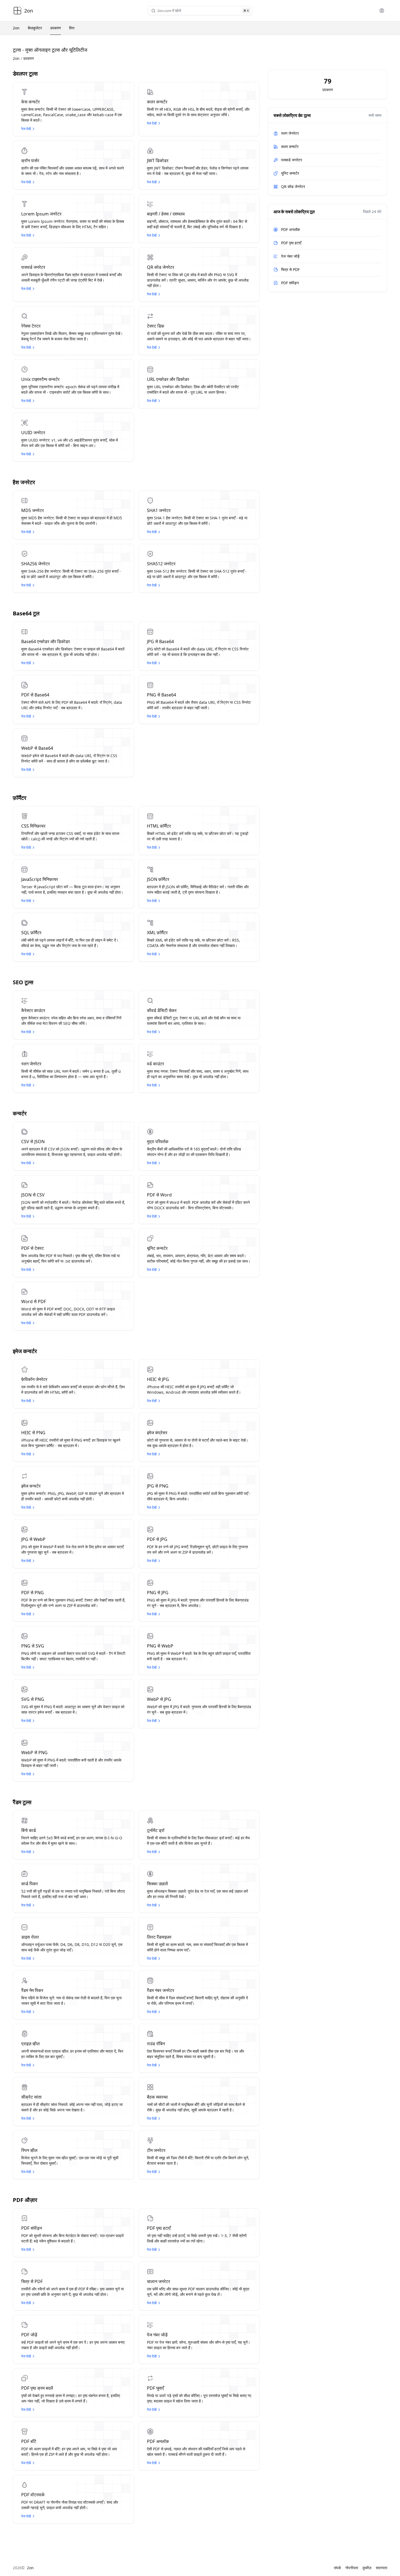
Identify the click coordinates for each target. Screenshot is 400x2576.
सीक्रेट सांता (31, 2097)
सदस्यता (381, 2568)
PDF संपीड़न (32, 2228)
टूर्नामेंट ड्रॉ (156, 1830)
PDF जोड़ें (29, 2335)
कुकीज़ (367, 2568)
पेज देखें (26, 129)
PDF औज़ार (25, 2200)
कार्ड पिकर (30, 1884)
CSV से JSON (33, 1142)
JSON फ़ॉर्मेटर (158, 879)
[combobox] (199, 11)
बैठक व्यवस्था (157, 2097)
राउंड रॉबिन (156, 2044)
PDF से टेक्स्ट (33, 1248)
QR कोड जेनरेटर (161, 267)
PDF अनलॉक (158, 2441)
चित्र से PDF (32, 2281)
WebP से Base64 (37, 748)
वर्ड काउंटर (156, 1064)
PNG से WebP (160, 1646)
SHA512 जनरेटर (161, 564)
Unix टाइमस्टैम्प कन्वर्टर (40, 379)
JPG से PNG (158, 1486)
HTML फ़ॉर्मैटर (159, 826)
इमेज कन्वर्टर (25, 1351)
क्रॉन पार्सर (30, 161)
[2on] (17, 11)
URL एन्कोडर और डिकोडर (168, 379)
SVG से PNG (33, 1699)
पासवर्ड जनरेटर (33, 267)
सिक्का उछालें (157, 1884)
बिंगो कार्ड (29, 1830)
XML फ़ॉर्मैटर (157, 933)
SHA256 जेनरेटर (36, 564)
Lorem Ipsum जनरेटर (41, 214)
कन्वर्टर (20, 1113)
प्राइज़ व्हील (30, 2044)
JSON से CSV (33, 1195)
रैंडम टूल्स (22, 1802)
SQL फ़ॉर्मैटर (31, 933)
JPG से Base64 (160, 641)
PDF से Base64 (35, 695)
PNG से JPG (158, 1593)
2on (16, 58)
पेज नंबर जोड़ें (157, 2335)
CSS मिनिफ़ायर (33, 826)
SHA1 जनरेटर (159, 510)
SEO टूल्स (23, 982)
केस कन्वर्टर (30, 102)
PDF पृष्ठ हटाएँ (159, 2228)
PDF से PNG (33, 1593)
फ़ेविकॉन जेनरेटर (34, 1379)
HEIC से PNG (33, 1433)
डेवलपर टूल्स (25, 74)
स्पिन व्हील (29, 2150)
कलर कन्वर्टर (157, 102)
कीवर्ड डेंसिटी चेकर (162, 1010)
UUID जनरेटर (33, 433)
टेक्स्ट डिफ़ (156, 326)
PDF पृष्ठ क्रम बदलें (37, 2388)
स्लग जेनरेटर (31, 1064)
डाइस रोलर (30, 1937)
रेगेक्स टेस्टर (31, 326)
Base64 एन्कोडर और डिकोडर (46, 641)
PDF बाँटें (29, 2441)
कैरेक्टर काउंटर (33, 1010)
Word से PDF (34, 1301)
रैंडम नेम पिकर (32, 1990)
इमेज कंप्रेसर (157, 1433)
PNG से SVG (33, 1646)
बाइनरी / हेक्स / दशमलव (166, 214)
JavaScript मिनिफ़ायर (40, 879)
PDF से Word (159, 1195)
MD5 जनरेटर (33, 510)
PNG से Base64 (161, 695)
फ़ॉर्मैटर (20, 798)
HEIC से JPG (158, 1379)
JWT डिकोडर (158, 161)
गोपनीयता (352, 2568)
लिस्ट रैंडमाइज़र (159, 1937)
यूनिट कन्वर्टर (157, 1248)
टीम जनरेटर (156, 2150)
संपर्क (337, 2568)
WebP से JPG (159, 1699)
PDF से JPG (157, 1539)
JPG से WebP (33, 1539)
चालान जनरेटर (159, 2281)
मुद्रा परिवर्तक (158, 1142)
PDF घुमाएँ (155, 2388)
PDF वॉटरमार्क (33, 2495)
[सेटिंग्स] (382, 11)
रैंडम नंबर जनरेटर (161, 1990)
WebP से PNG (34, 1753)
